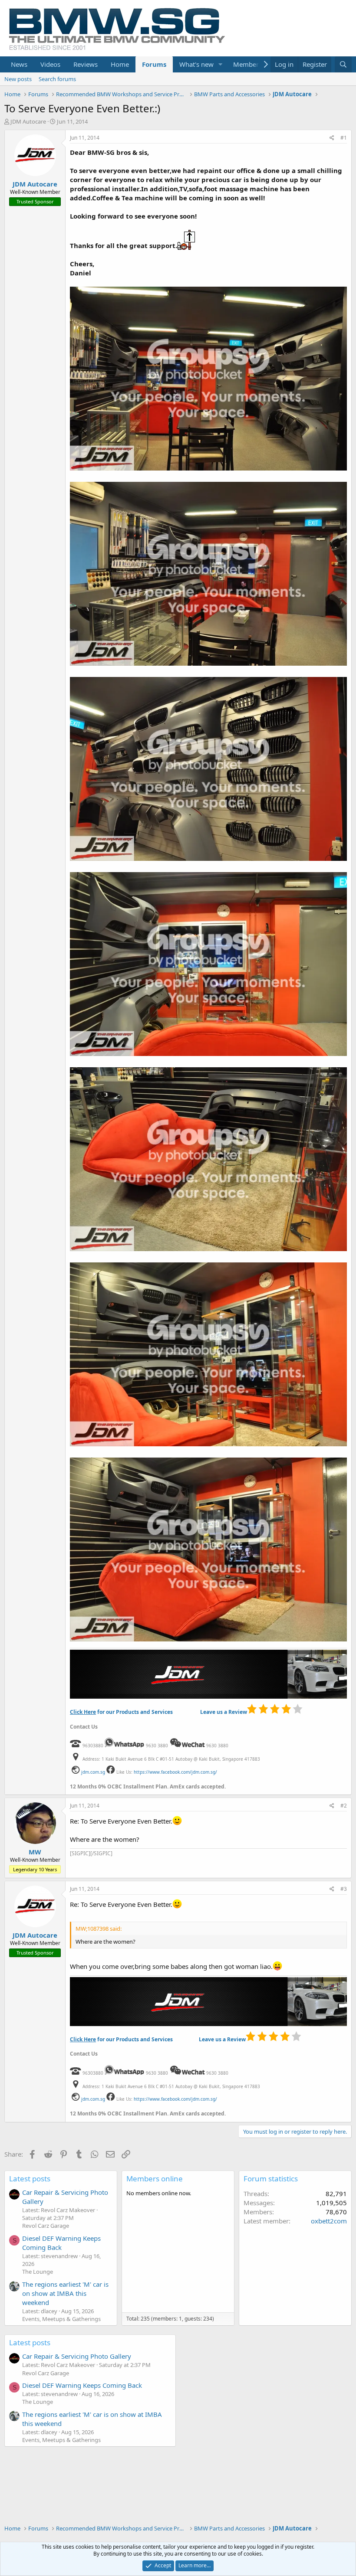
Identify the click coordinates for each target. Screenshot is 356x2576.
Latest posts (30, 2179)
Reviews (86, 64)
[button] (221, 64)
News (19, 64)
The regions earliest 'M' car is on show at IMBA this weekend (65, 2293)
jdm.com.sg (93, 1772)
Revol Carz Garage (46, 2226)
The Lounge (38, 2272)
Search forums (57, 79)
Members (247, 64)
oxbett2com (329, 2221)
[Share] (332, 138)
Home (120, 64)
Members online (155, 2179)
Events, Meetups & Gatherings (61, 2319)
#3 (344, 1889)
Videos (50, 64)
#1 (344, 138)
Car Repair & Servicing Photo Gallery (77, 2356)
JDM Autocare (28, 121)
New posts (18, 79)
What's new (196, 64)
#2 (344, 1806)
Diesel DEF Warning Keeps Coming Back (61, 2243)
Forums (154, 64)
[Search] (343, 64)
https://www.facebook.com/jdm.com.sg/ (175, 1772)
